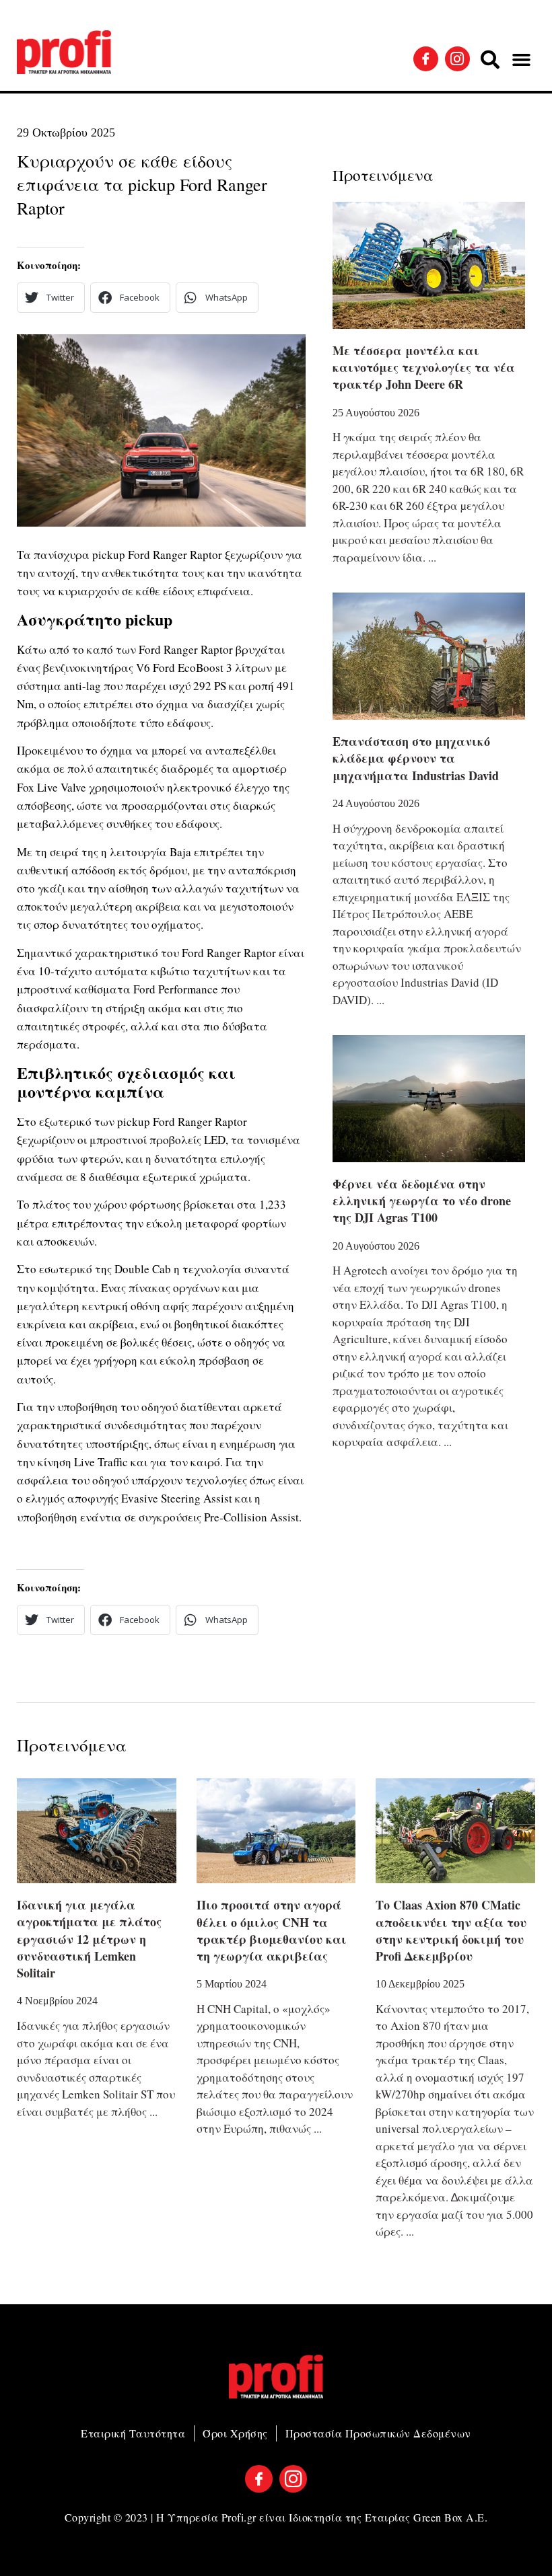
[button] (490, 60)
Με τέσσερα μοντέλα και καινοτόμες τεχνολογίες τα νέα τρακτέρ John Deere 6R (424, 367)
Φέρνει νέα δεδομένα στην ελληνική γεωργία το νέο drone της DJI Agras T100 (422, 1201)
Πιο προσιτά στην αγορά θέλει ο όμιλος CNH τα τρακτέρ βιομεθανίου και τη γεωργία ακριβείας (272, 1930)
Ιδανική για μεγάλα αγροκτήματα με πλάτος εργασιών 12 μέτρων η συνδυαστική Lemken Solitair (89, 1939)
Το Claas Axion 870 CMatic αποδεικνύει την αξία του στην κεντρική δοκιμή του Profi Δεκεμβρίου (451, 1930)
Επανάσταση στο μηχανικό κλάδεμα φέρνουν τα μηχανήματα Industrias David (416, 758)
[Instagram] (457, 59)
